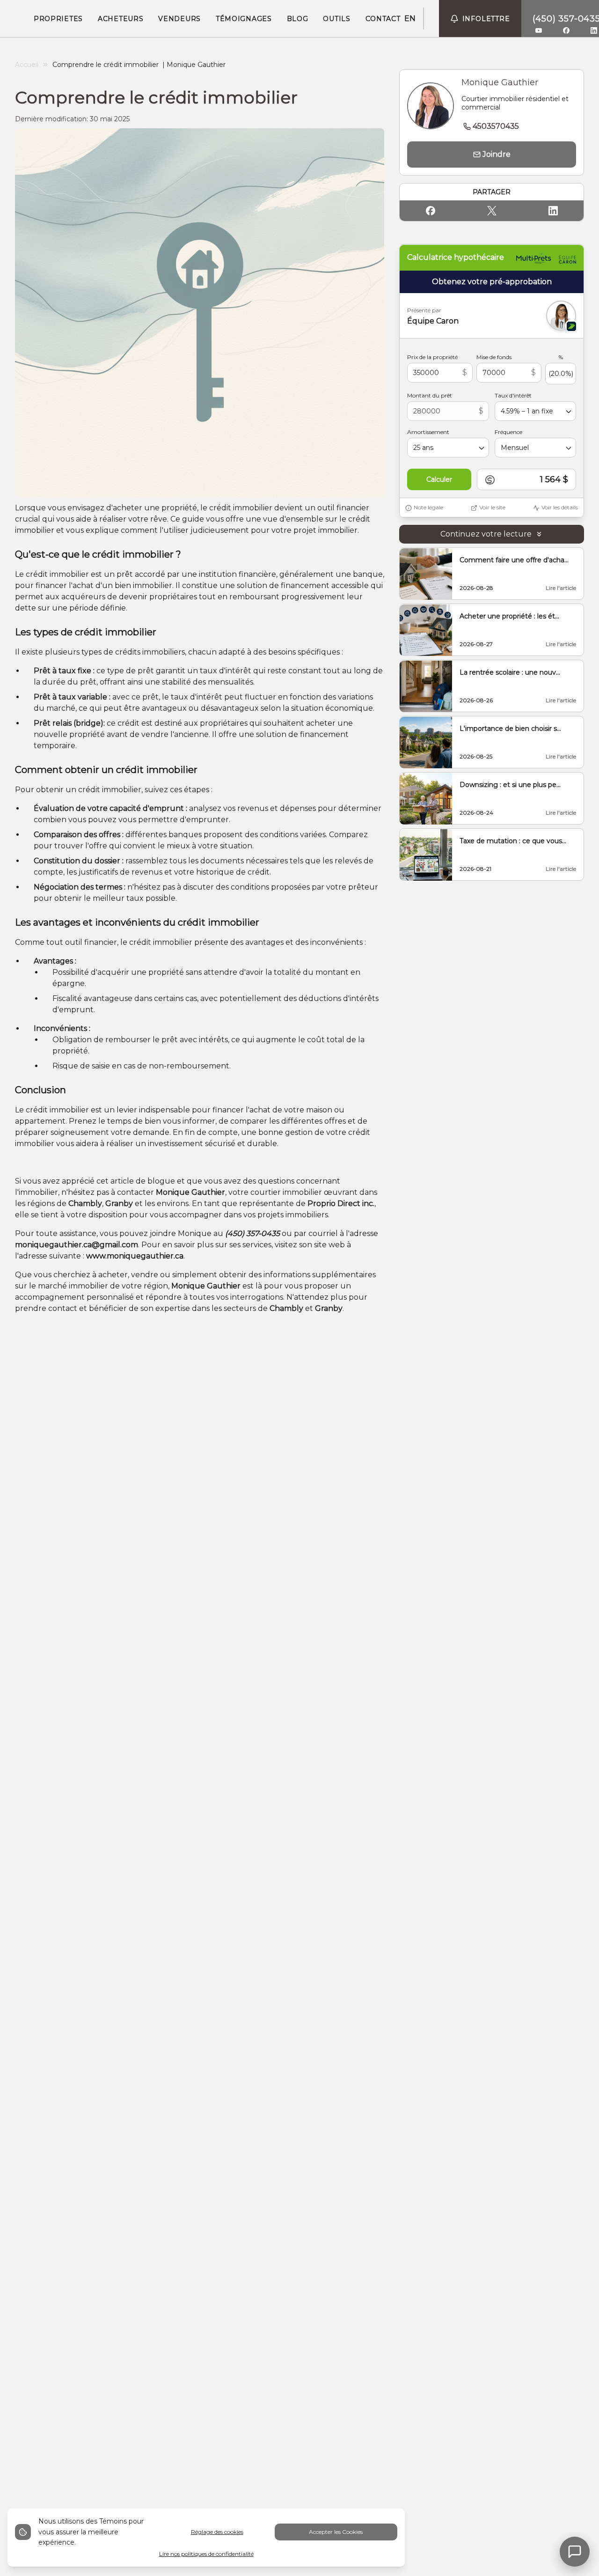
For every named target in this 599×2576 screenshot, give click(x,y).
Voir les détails (560, 508)
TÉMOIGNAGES (244, 19)
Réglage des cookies (217, 2532)
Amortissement (428, 432)
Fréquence (508, 432)
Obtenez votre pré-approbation (492, 282)
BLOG (298, 19)
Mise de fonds (494, 357)
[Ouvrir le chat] (575, 2552)
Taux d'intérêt (513, 396)
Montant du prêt (430, 396)
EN (410, 18)
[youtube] (539, 30)
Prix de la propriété (432, 357)
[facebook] (566, 30)
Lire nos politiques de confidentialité (206, 2554)
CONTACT (383, 19)
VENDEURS (179, 19)
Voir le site (492, 508)
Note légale (428, 508)
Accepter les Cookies (336, 2532)
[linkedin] (594, 30)
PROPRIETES (58, 19)
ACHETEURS (121, 19)
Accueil (27, 65)
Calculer (439, 480)
